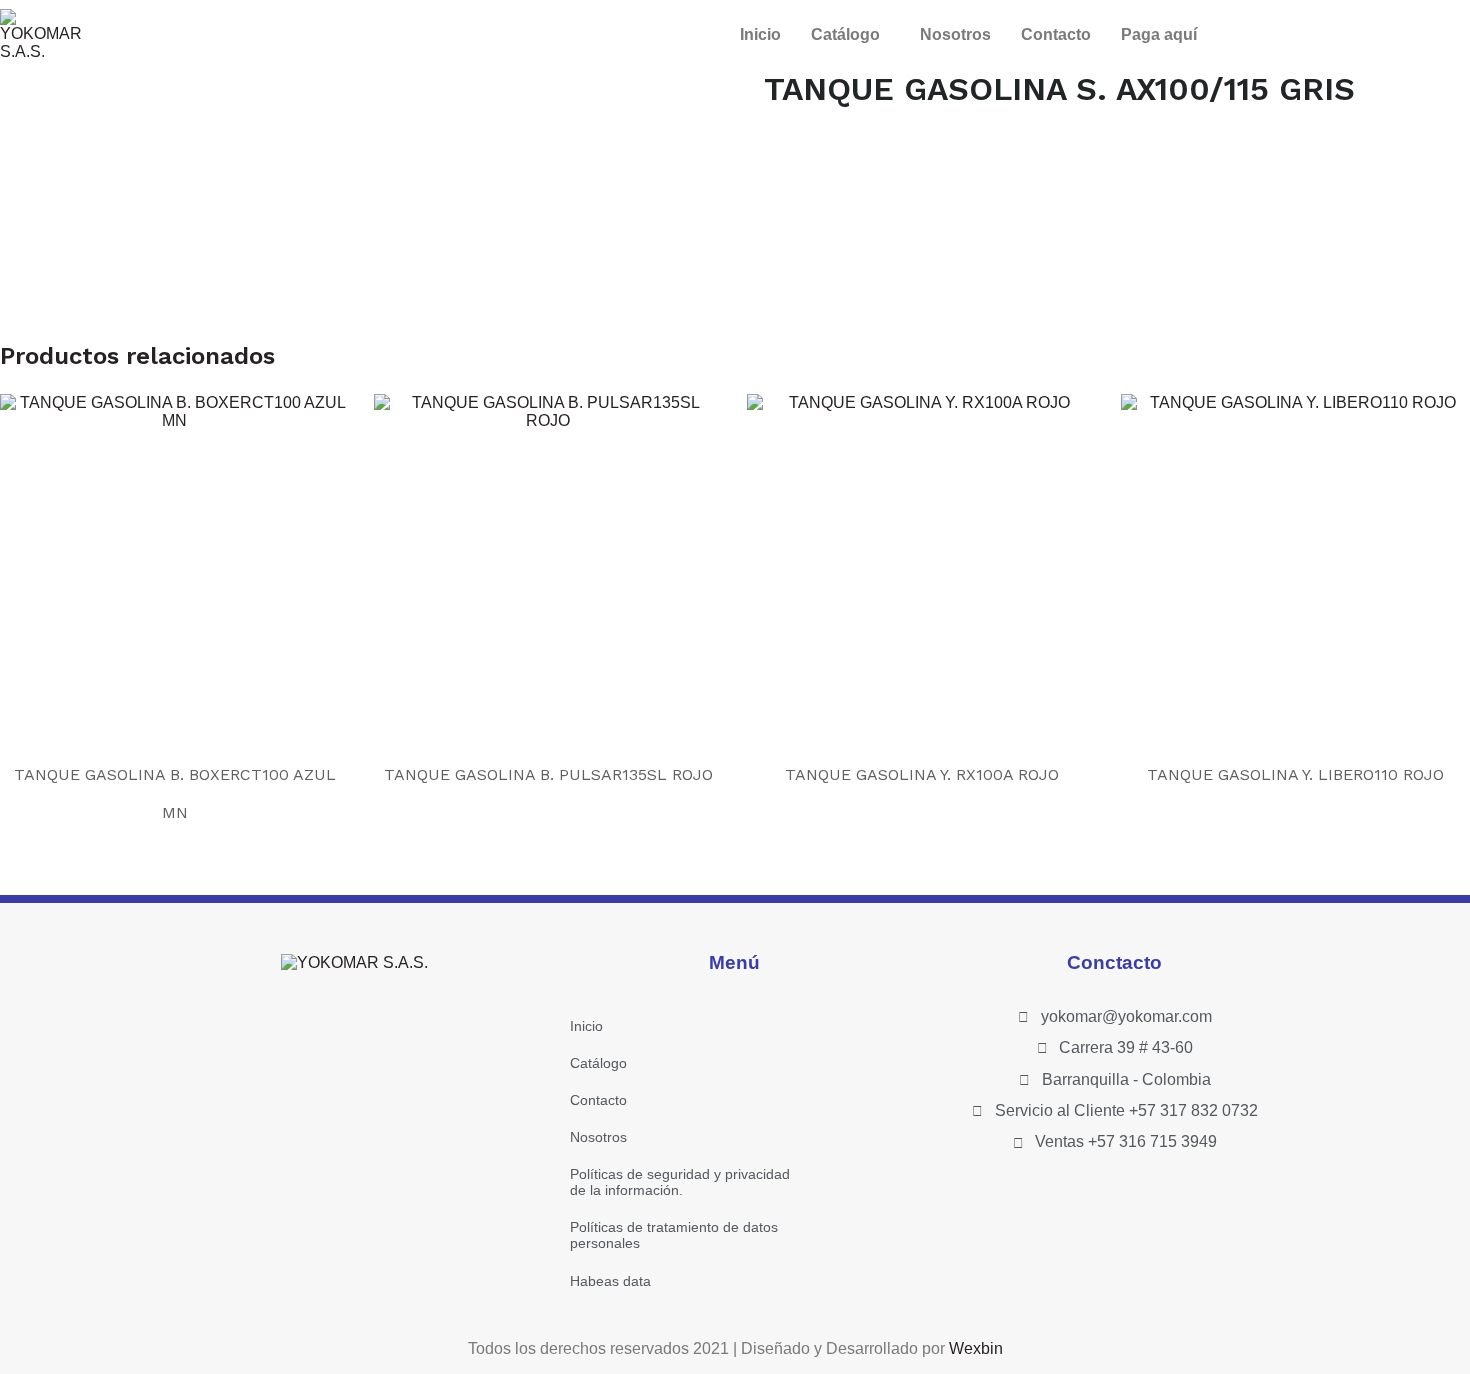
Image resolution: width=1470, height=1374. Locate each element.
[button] (850, 35)
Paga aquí (1159, 34)
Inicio (760, 34)
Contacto (1056, 34)
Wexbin (976, 1348)
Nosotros (955, 34)
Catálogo (845, 34)
